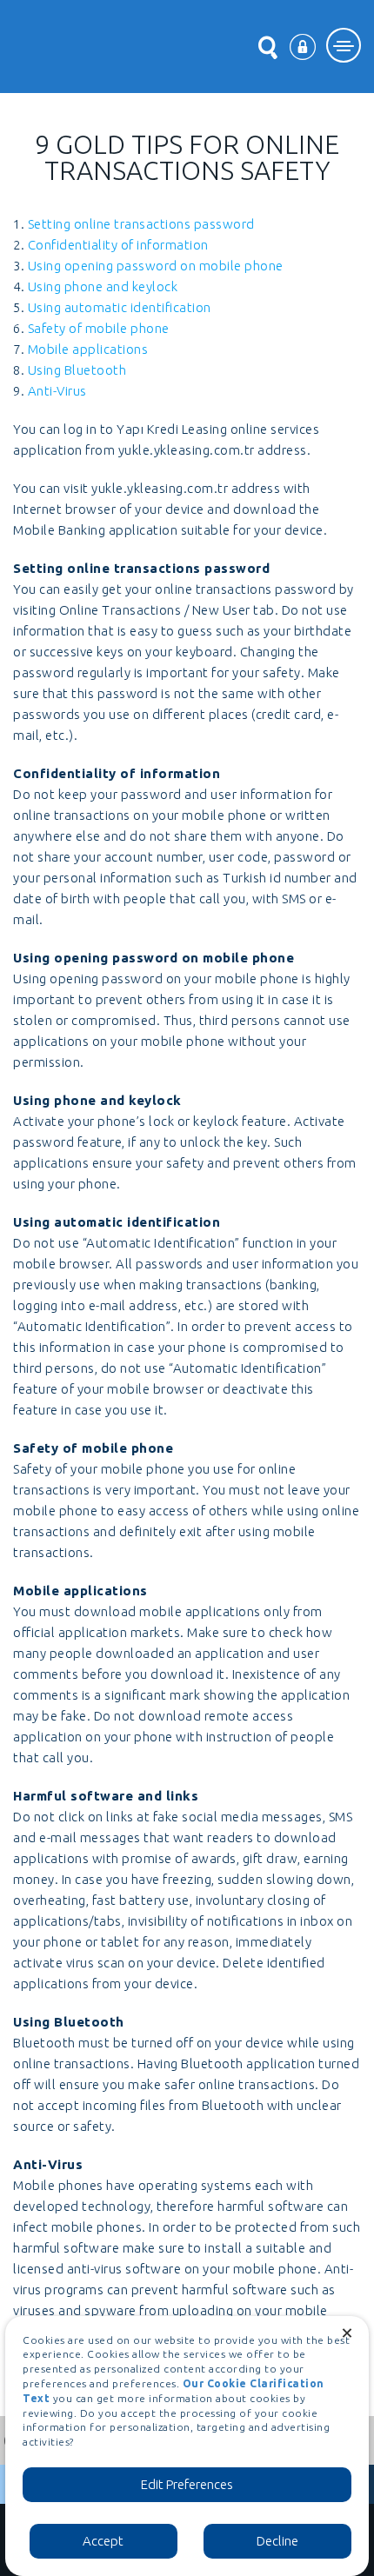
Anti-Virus (57, 391)
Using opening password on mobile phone (156, 266)
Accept (103, 2541)
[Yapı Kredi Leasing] (73, 46)
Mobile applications (88, 349)
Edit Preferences (187, 2484)
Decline (277, 2541)
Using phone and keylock (103, 286)
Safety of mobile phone (99, 328)
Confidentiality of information (118, 245)
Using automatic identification (120, 307)
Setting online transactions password (141, 224)
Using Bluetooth (77, 370)
